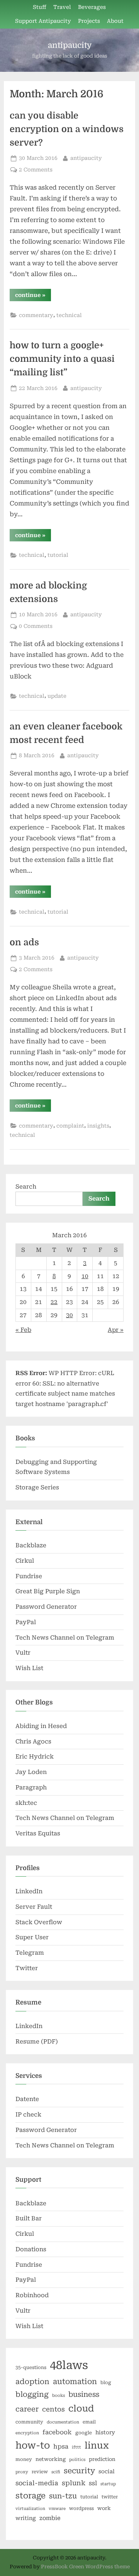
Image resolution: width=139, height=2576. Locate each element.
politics (77, 2460)
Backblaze (31, 1545)
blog (106, 2383)
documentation (63, 2422)
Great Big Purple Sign (48, 1591)
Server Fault (34, 1907)
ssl (93, 2483)
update (57, 696)
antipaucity (70, 45)
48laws (69, 2365)
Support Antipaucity (43, 21)
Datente (27, 2099)
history (105, 2432)
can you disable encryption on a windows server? (67, 129)
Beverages (92, 7)
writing (26, 2518)
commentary (36, 315)
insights (98, 1126)
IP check (28, 2115)
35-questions (31, 2367)
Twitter (27, 1968)
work (104, 2508)
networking (51, 2459)
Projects (89, 21)
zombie (50, 2518)
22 (54, 1302)
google (84, 2433)
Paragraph (31, 1787)
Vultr (23, 1653)
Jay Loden (31, 1772)
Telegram (30, 1953)
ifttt (76, 2447)
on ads (24, 942)
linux (97, 2445)
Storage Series (37, 1487)
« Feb (23, 1330)
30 (69, 1315)
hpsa (61, 2446)
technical (69, 315)
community (29, 2422)
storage (31, 2496)
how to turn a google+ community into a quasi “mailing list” (62, 359)
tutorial (58, 555)
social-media (37, 2483)
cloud (81, 2409)
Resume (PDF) (37, 2042)
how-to (33, 2445)
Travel (62, 7)
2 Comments (36, 170)
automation (75, 2382)
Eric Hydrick (35, 1757)
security (79, 2471)
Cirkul (25, 1561)
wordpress (81, 2508)
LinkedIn (29, 1891)
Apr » (116, 1330)
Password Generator (46, 1607)
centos (53, 2409)
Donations (31, 2249)
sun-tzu (63, 2496)
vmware (57, 2509)
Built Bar (29, 2218)
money (24, 2459)
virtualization (30, 2509)
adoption (32, 2382)
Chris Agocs (33, 1742)
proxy (22, 2472)
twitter (110, 2497)
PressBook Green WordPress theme (85, 2567)
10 (85, 1276)
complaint (70, 1126)
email (89, 2422)
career (27, 2409)
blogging (32, 2395)
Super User (32, 1937)
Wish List (29, 1668)
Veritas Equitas (38, 1833)
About (115, 21)
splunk (74, 2483)
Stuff (40, 7)
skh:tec (26, 1803)
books (58, 2395)
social (107, 2471)
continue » (33, 296)
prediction (102, 2459)
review (40, 2472)
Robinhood (32, 2295)
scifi (56, 2472)
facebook (57, 2432)
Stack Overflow (39, 1922)
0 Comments (36, 626)
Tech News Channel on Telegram (65, 1638)
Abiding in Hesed (41, 1726)
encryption (27, 2433)
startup (108, 2484)
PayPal (26, 1622)
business (84, 2394)
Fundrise (29, 1576)
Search (26, 1187)
